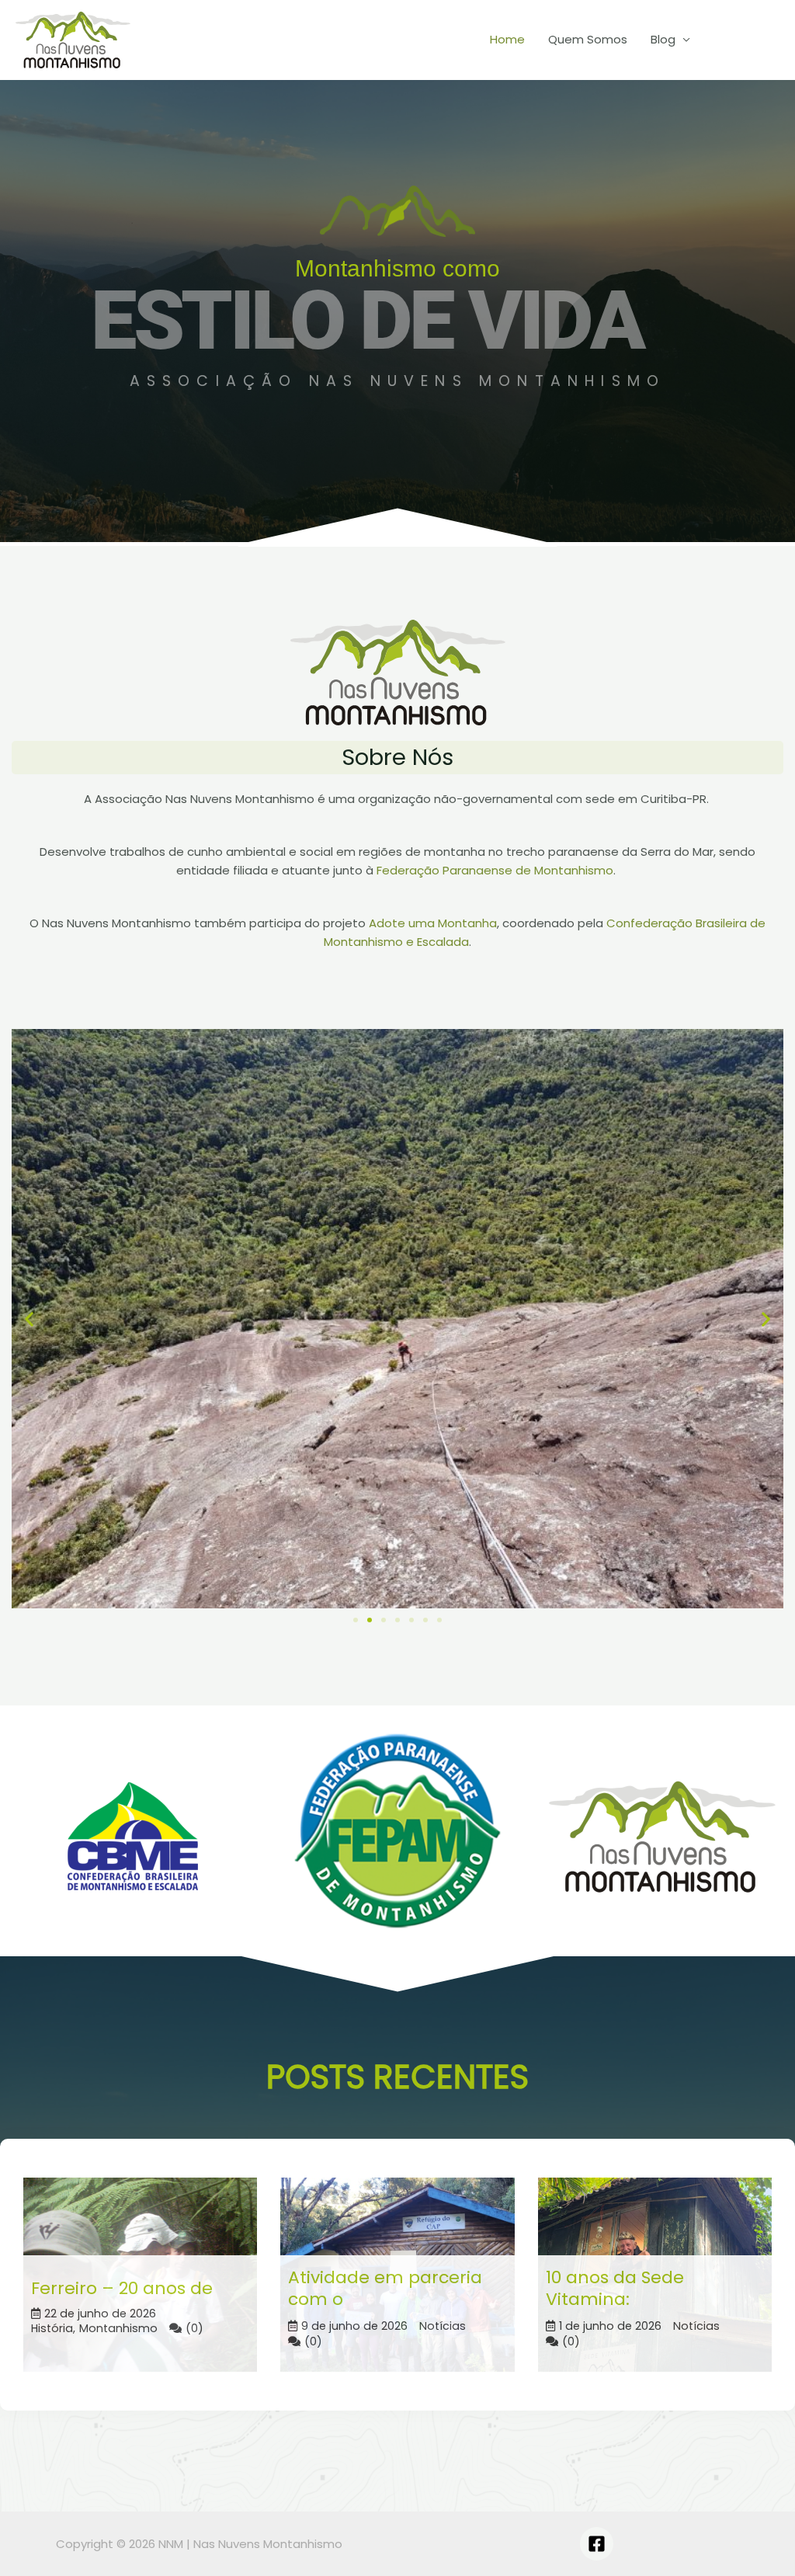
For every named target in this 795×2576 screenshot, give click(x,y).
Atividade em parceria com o (385, 2289)
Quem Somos (588, 39)
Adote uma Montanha (433, 923)
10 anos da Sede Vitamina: (615, 2289)
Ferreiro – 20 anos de (122, 2288)
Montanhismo (118, 2329)
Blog (663, 39)
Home (507, 39)
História (52, 2329)
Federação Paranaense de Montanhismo (495, 870)
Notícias (443, 2326)
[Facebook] (597, 2544)
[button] (29, 1318)
